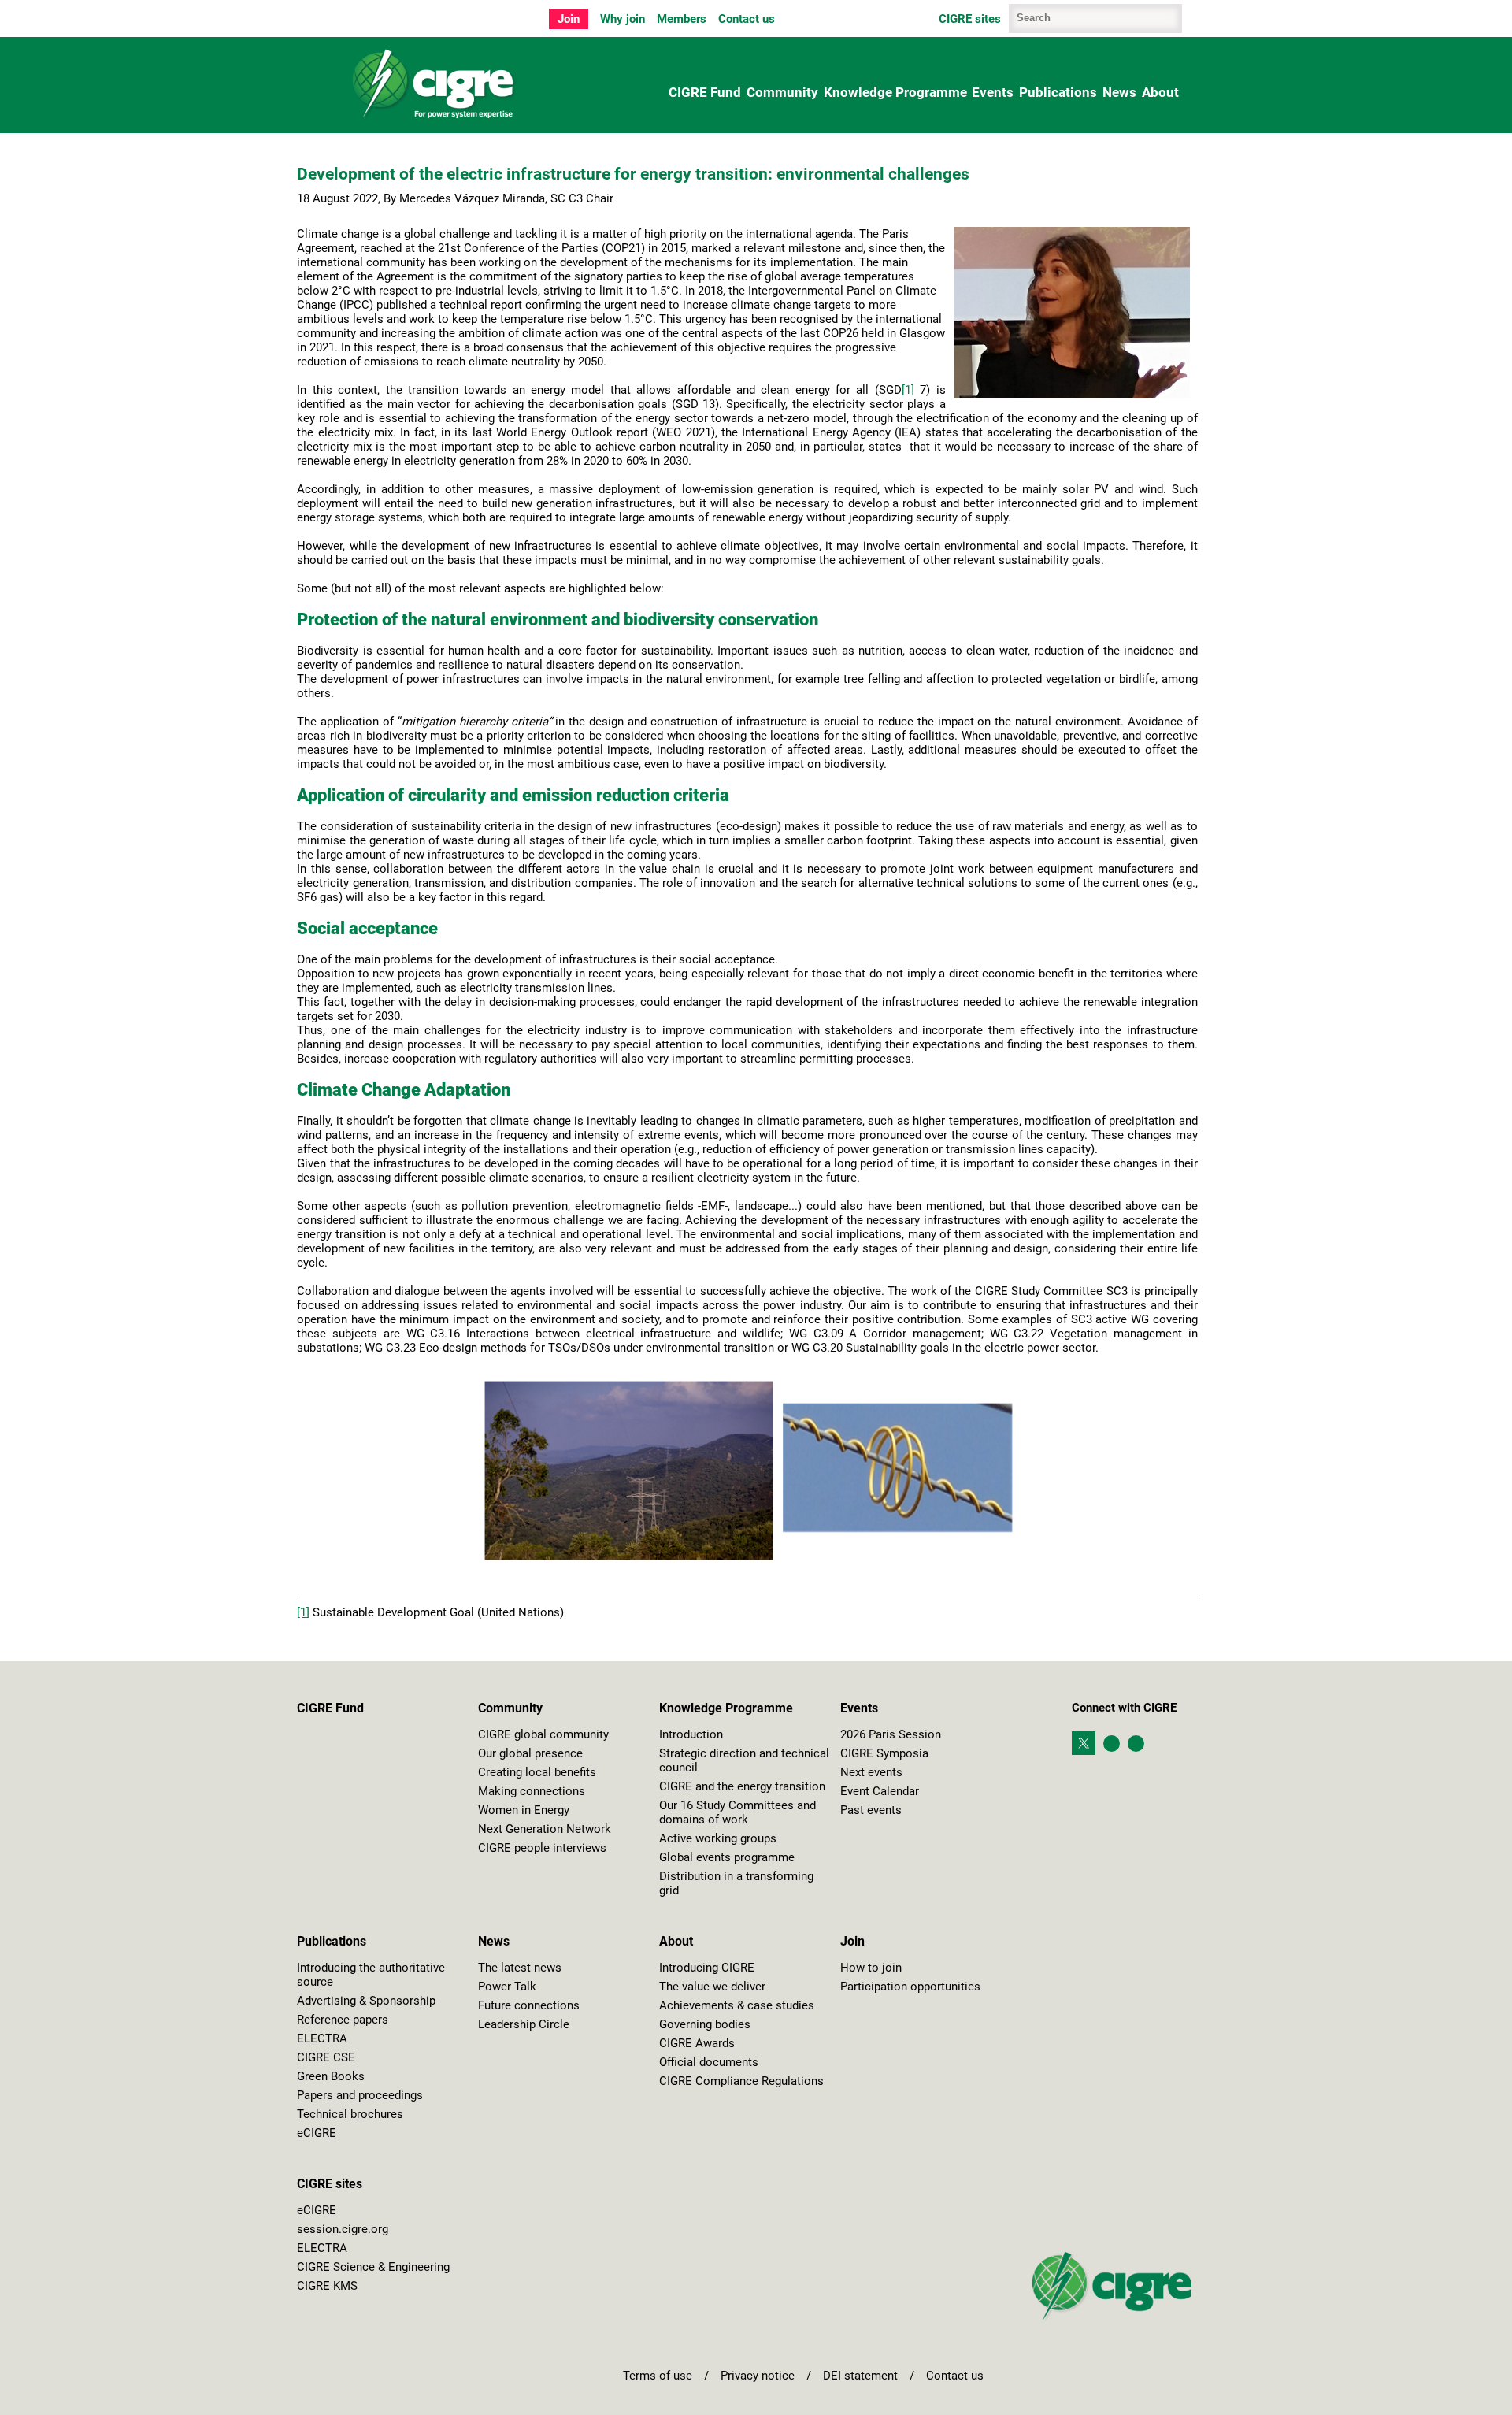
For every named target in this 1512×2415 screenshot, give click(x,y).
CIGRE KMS (327, 2286)
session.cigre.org (343, 2229)
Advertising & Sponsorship (366, 2001)
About (1160, 93)
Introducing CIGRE (707, 1968)
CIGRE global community (543, 1734)
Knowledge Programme (895, 93)
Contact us (747, 19)
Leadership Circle (524, 2024)
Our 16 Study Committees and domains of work (737, 1812)
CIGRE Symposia (884, 1753)
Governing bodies (705, 2024)
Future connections (529, 2005)
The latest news (520, 1968)
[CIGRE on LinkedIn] (1115, 1744)
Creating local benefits (537, 1772)
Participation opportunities (910, 1987)
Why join (623, 19)
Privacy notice (758, 2376)
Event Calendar (880, 1791)
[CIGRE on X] (1088, 1736)
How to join (871, 1968)
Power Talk (507, 1987)
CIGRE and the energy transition (742, 1786)
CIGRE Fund (705, 93)
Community (782, 93)
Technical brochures (350, 2114)
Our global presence (530, 1753)
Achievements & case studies (737, 2005)
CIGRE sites (330, 2184)
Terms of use (658, 2376)
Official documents (709, 2062)
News (1119, 93)
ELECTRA (322, 2038)
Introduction (691, 1734)
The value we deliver (712, 1987)
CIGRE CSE (326, 2057)
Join (569, 19)
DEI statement (860, 2376)
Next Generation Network (545, 1829)
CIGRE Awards (697, 2043)
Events (993, 93)
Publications (1058, 93)
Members (682, 19)
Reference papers (343, 2020)
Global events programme (727, 1857)
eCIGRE (317, 2133)
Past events (871, 1810)
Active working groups (718, 1838)
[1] (908, 390)
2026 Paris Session (891, 1734)
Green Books (331, 2076)
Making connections (532, 1791)
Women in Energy (524, 1810)
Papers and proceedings (360, 2095)
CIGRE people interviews (542, 1848)
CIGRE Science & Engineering (373, 2267)
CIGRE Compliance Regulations (741, 2081)
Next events (871, 1772)
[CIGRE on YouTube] (1136, 1744)
